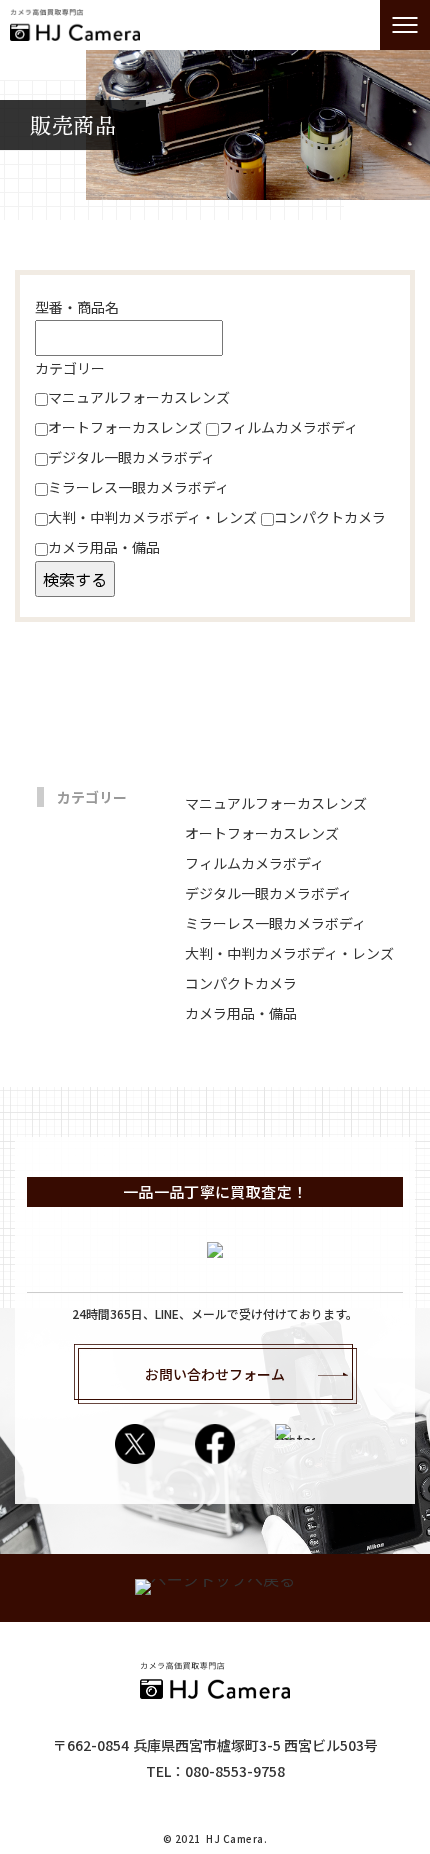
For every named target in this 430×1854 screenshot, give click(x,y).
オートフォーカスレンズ (125, 427)
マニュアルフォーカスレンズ (139, 397)
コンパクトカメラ (330, 517)
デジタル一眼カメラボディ (131, 457)
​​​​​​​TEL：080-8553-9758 (215, 1771)
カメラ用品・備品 (104, 547)
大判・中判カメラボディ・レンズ (152, 517)
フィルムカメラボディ (288, 427)
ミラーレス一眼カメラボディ (138, 487)
